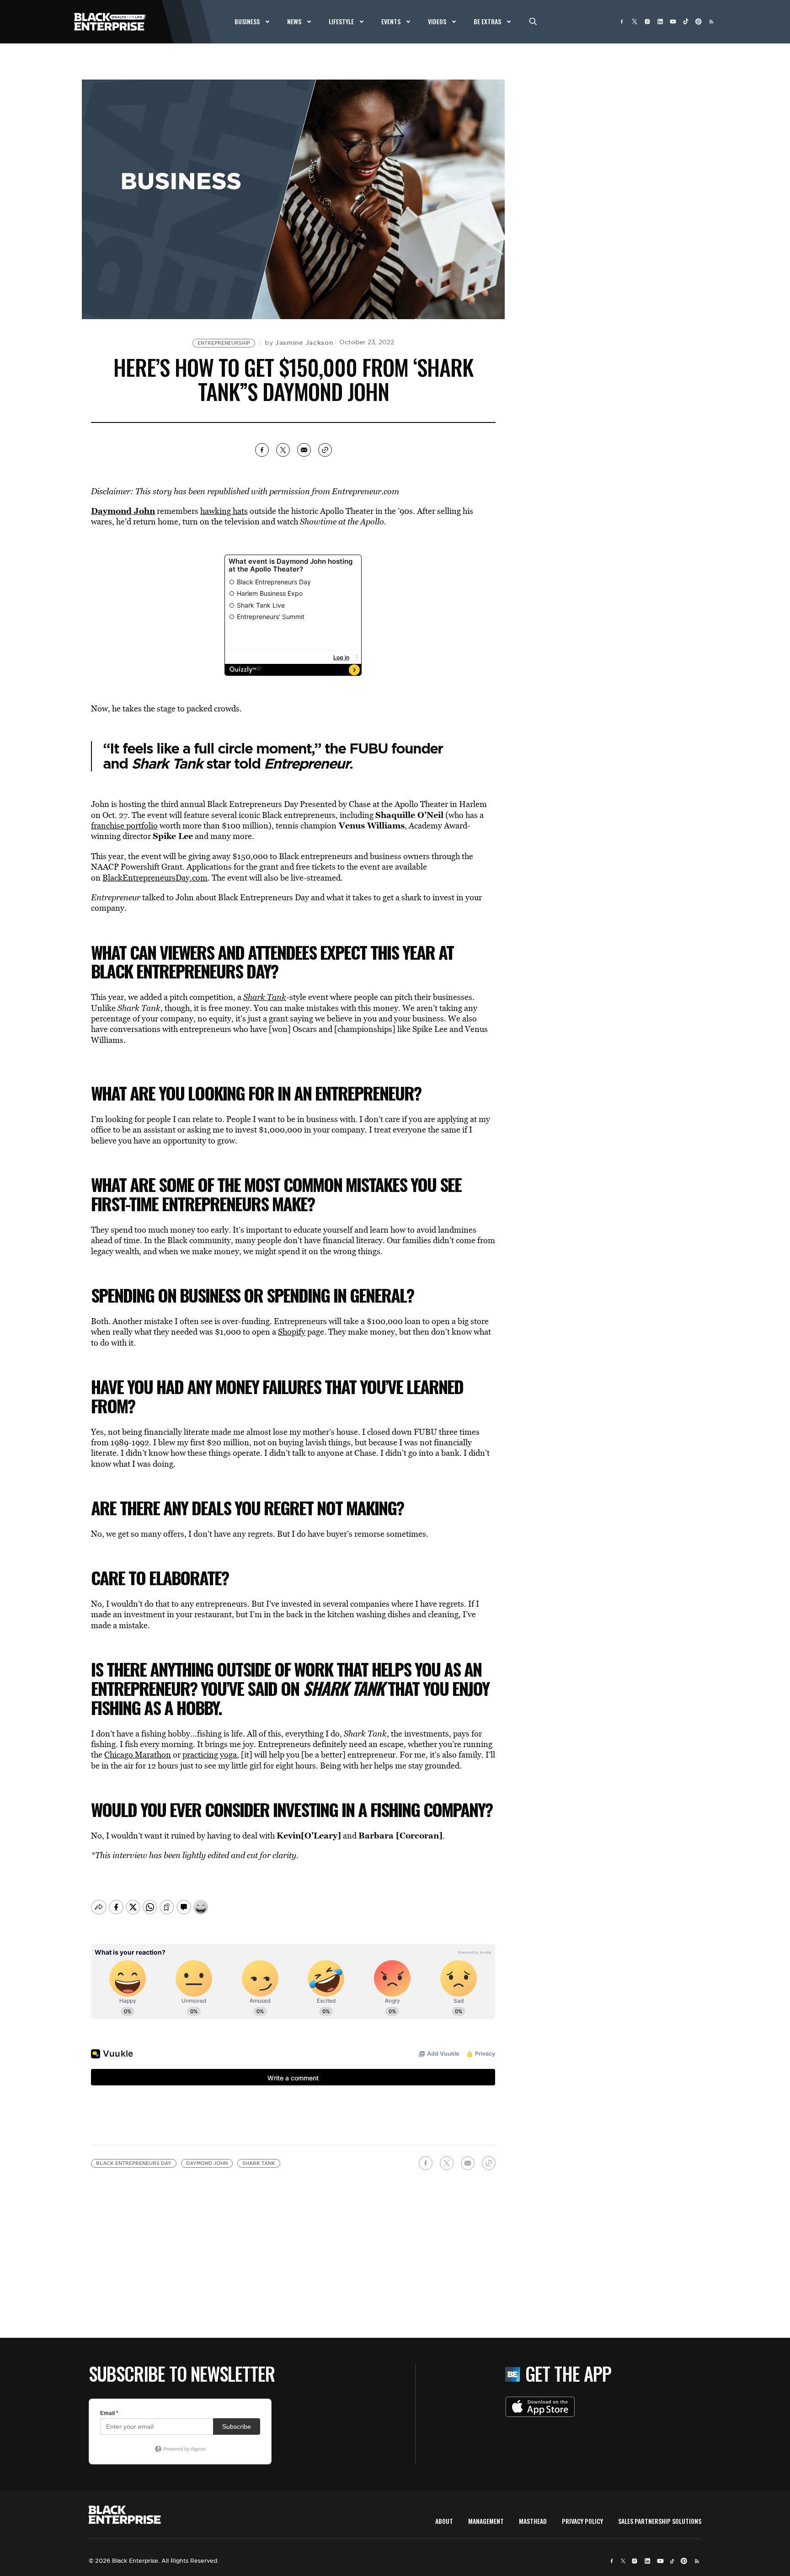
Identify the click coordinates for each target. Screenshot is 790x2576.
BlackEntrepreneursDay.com (155, 878)
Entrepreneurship (224, 343)
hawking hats (224, 511)
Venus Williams (372, 825)
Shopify (292, 1332)
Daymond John (207, 2163)
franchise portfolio (124, 826)
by (299, 342)
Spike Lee (173, 836)
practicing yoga (210, 1755)
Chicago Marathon (138, 1755)
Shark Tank (259, 2163)
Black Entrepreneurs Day (134, 2163)
